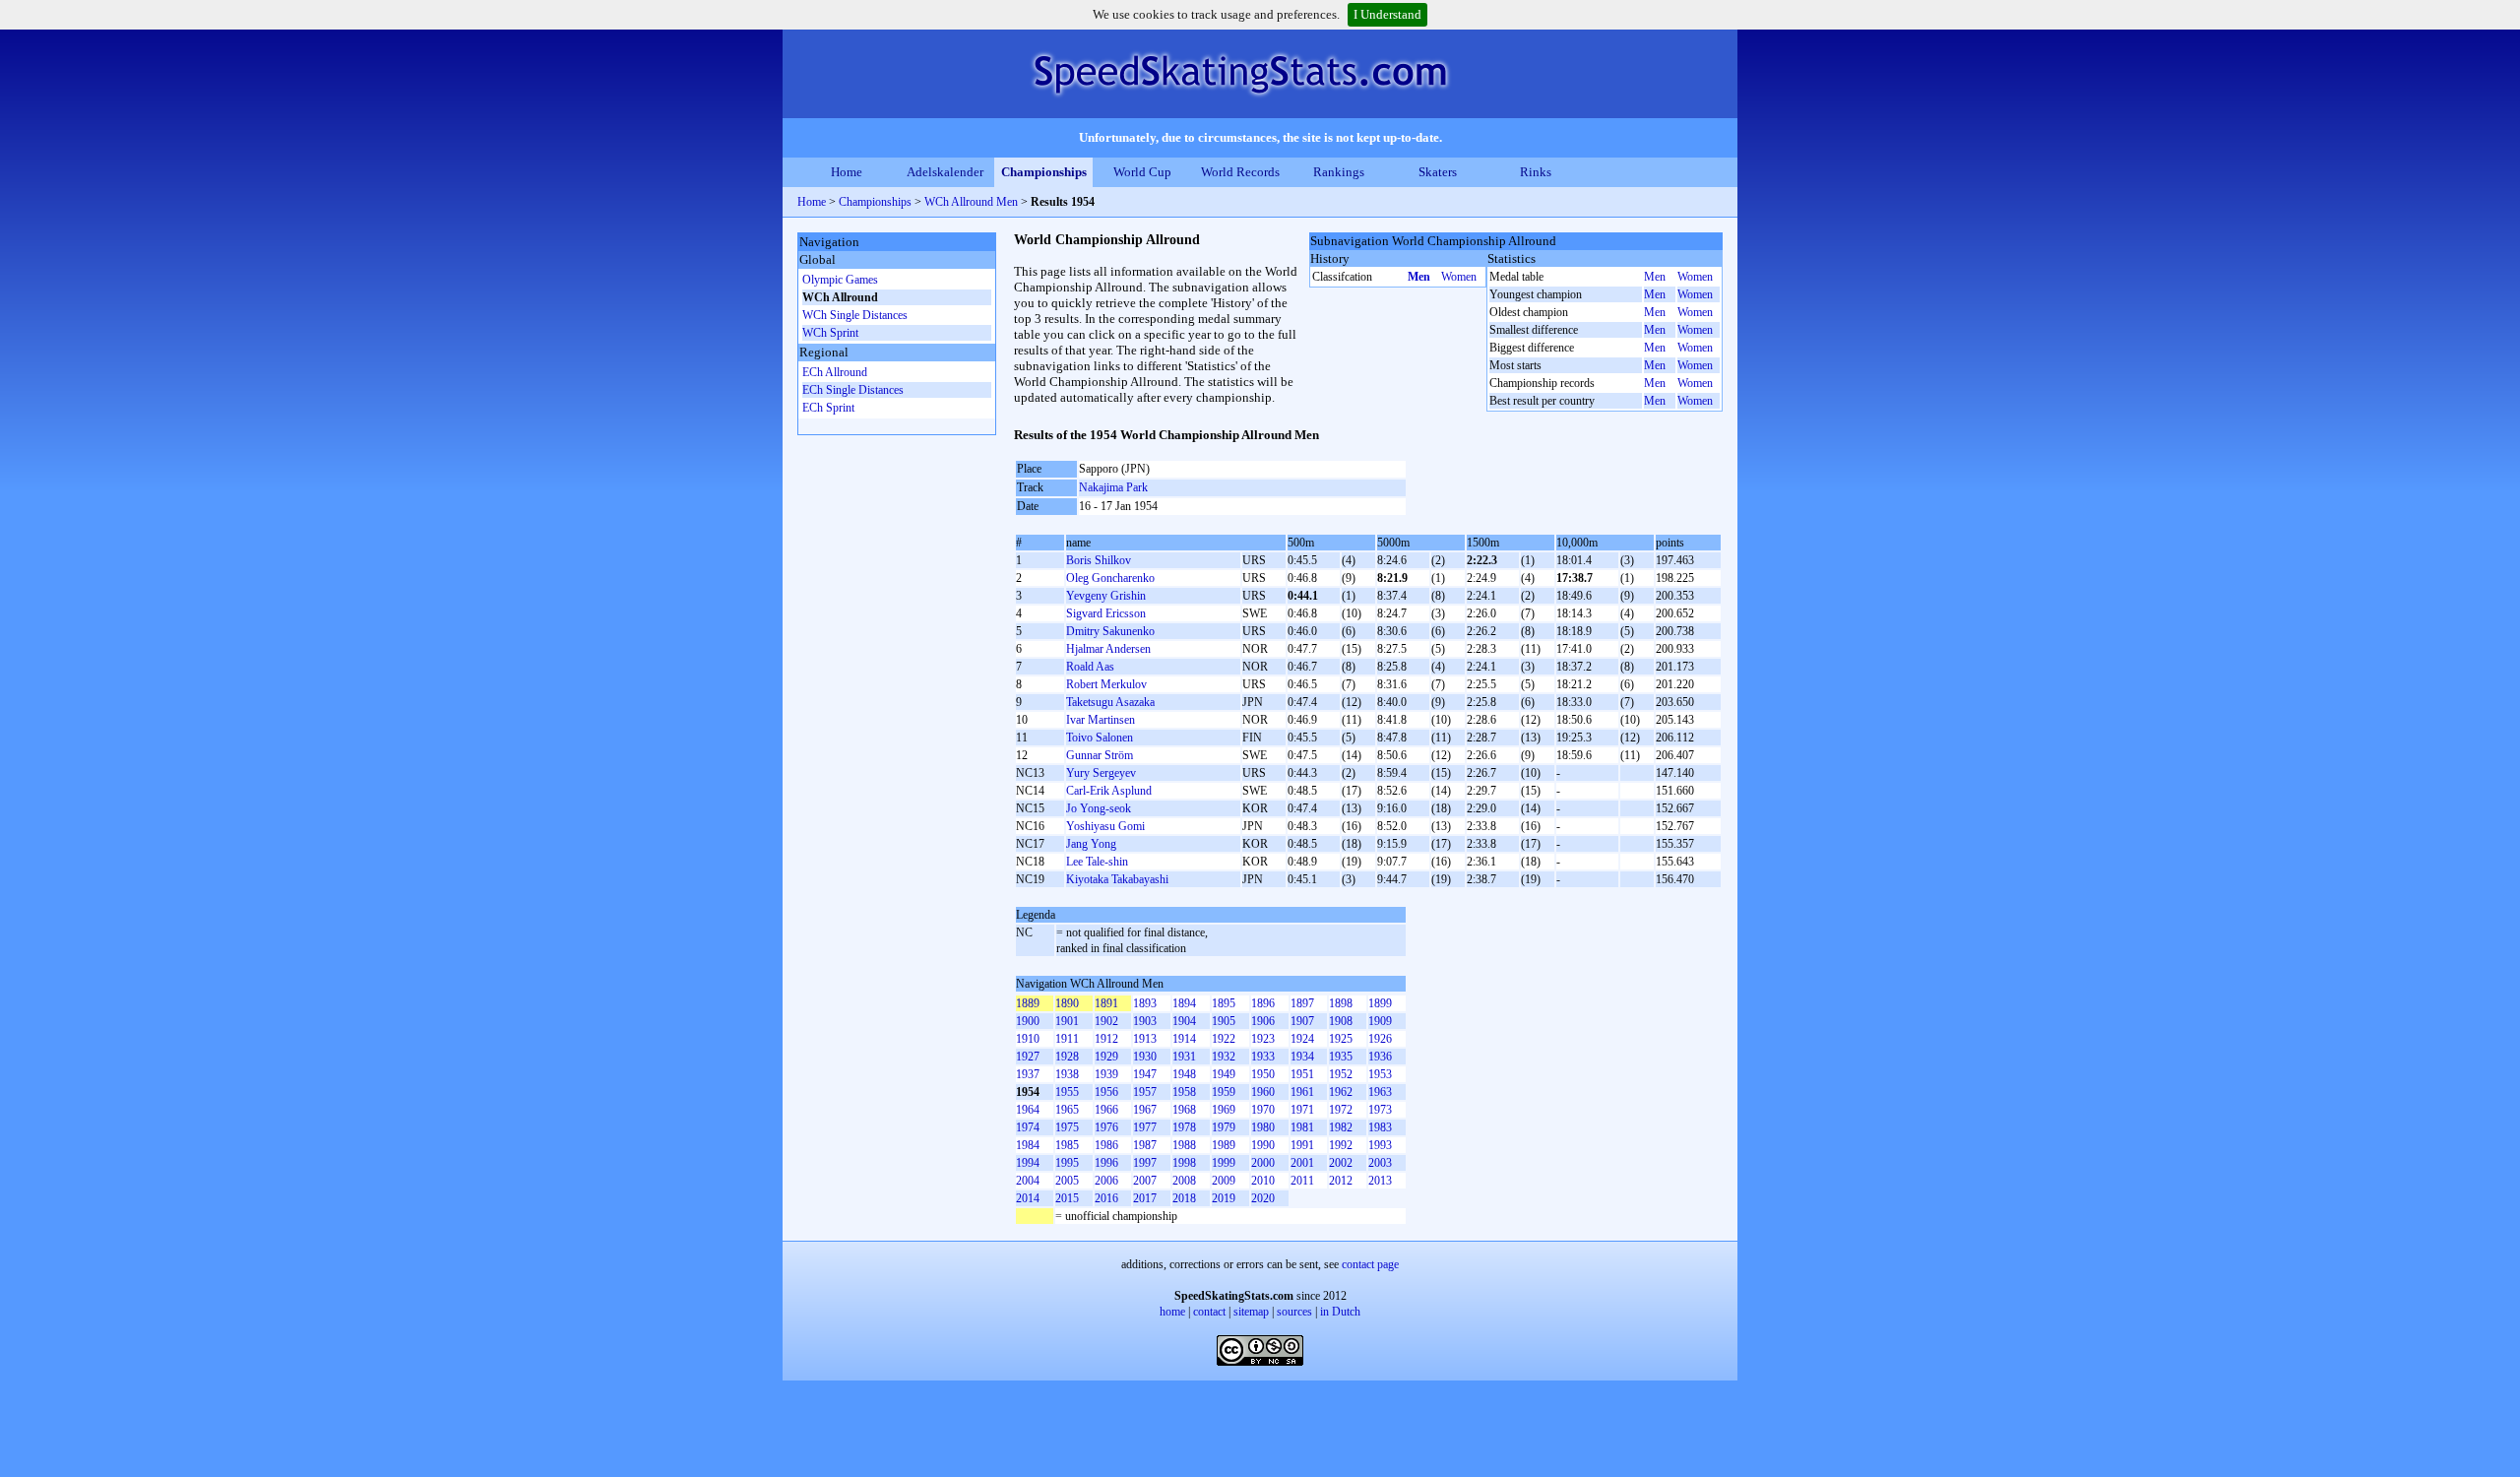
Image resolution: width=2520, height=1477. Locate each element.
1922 (1224, 1039)
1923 (1263, 1039)
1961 (1302, 1092)
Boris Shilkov (1099, 560)
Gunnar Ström (1100, 755)
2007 (1145, 1181)
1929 (1106, 1057)
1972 (1341, 1110)
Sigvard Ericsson (1106, 613)
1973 (1380, 1110)
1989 (1224, 1145)
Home (847, 172)
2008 (1184, 1181)
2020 (1263, 1198)
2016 (1106, 1198)
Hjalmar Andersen (1108, 649)
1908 (1341, 1021)
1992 (1341, 1145)
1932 (1224, 1057)
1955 (1067, 1092)
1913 (1145, 1039)
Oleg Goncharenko (1110, 578)
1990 (1263, 1145)
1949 (1224, 1074)
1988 (1184, 1145)
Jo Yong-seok (1099, 808)
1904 (1184, 1021)
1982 (1341, 1127)
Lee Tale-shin (1097, 862)
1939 (1106, 1074)
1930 (1145, 1057)
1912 (1106, 1039)
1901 (1067, 1021)
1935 (1341, 1057)
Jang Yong (1091, 844)
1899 (1380, 1003)
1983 (1380, 1127)
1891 (1106, 1003)
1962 (1341, 1092)
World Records (1240, 172)
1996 (1106, 1163)
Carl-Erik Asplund (1109, 791)
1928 (1067, 1057)
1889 (1028, 1003)
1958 (1184, 1092)
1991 (1302, 1145)
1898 (1341, 1003)
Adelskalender (945, 172)
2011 (1302, 1181)
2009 (1224, 1181)
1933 (1263, 1057)
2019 (1224, 1198)
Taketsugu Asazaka (1110, 702)
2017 (1145, 1198)
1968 (1184, 1110)
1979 (1224, 1127)
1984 (1028, 1145)
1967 (1145, 1110)
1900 (1028, 1021)
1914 (1184, 1039)
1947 (1145, 1074)
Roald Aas (1090, 667)
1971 (1302, 1110)
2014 (1028, 1198)
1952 (1341, 1074)
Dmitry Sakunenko (1110, 631)
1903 (1145, 1021)
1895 (1224, 1003)
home (1172, 1312)
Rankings (1339, 172)
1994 (1028, 1163)
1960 (1263, 1092)
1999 (1224, 1163)
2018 (1184, 1198)
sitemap (1251, 1312)
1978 (1184, 1127)
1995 (1067, 1163)
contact (1209, 1312)
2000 (1263, 1163)
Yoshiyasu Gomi (1105, 826)
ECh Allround (835, 372)
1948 (1184, 1074)
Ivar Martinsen (1101, 720)
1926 (1380, 1039)
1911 (1067, 1039)
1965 (1067, 1110)
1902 (1106, 1021)
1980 (1263, 1127)
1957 (1145, 1092)
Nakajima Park (1113, 487)
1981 (1302, 1127)
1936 (1380, 1057)
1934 (1302, 1057)
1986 (1106, 1145)
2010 (1263, 1181)
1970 (1263, 1110)
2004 (1028, 1181)
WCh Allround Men (971, 202)
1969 (1224, 1110)
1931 (1184, 1057)
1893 (1145, 1003)
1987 (1145, 1145)
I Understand (1387, 14)
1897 (1302, 1003)
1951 (1302, 1074)
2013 (1380, 1181)
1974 (1028, 1127)
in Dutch (1340, 1312)
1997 (1145, 1163)
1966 (1106, 1110)
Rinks (1536, 172)
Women (1459, 277)
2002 (1341, 1163)
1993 (1380, 1145)
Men (1419, 277)
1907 (1302, 1021)
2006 (1106, 1181)
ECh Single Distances (853, 390)
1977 (1145, 1127)
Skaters (1438, 172)
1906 (1263, 1021)
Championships (1044, 172)
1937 (1028, 1074)
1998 (1184, 1163)
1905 (1224, 1021)
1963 (1380, 1092)
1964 (1028, 1110)
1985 (1067, 1145)
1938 (1067, 1074)
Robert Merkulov (1106, 684)
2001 (1302, 1163)
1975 (1067, 1127)
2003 (1380, 1163)
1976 (1106, 1127)
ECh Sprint (828, 408)
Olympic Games (840, 280)
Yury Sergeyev (1101, 773)
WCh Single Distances (855, 315)
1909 (1380, 1021)
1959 (1224, 1092)
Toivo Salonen (1100, 738)
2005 (1067, 1181)
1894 (1184, 1003)
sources (1294, 1312)
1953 (1380, 1074)
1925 (1341, 1039)
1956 (1106, 1092)
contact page (1370, 1264)
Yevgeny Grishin (1106, 596)
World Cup (1142, 172)
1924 (1302, 1039)
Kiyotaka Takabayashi (1117, 879)
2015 (1067, 1198)
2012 (1341, 1181)
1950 (1263, 1074)
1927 (1028, 1057)
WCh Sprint (830, 333)
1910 (1028, 1039)
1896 (1263, 1003)
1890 (1067, 1003)
